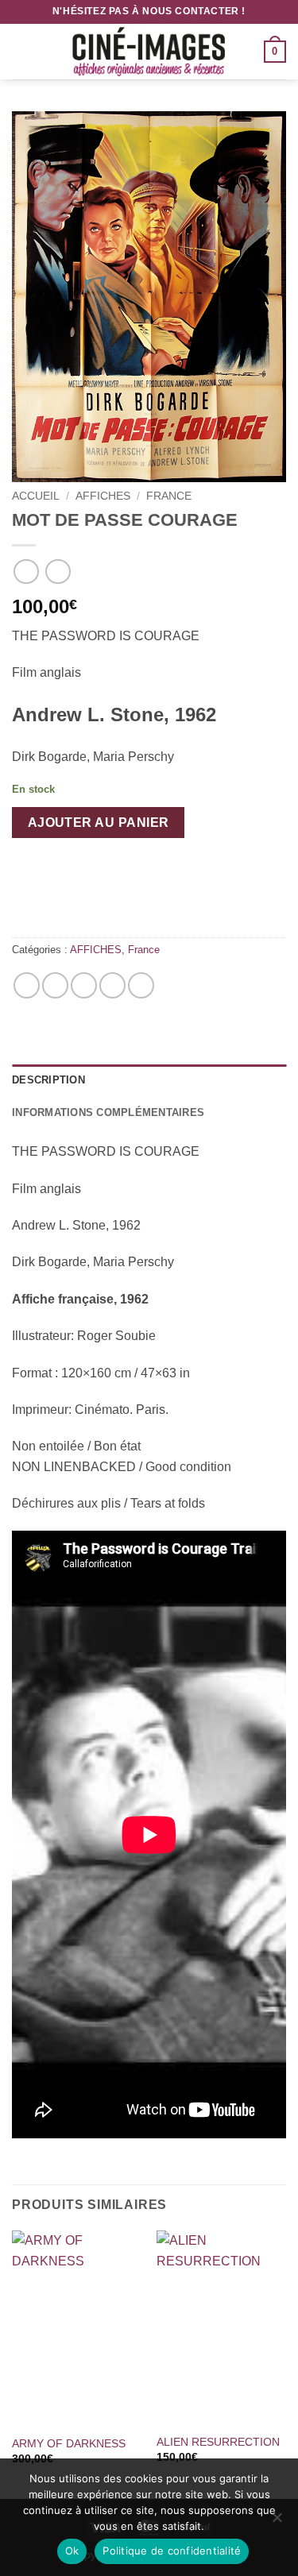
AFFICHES (103, 496)
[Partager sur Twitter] (84, 985)
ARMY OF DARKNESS (69, 2444)
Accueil (36, 496)
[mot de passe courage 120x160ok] (149, 297)
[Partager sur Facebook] (55, 985)
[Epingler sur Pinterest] (112, 985)
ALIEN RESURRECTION (218, 2442)
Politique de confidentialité (172, 2551)
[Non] (277, 2522)
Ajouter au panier (99, 823)
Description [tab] (48, 1080)
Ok (72, 2551)
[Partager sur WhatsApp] (27, 985)
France (169, 496)
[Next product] (26, 572)
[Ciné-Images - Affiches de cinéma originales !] (149, 52)
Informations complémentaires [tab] (108, 1112)
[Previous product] (58, 572)
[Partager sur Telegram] (141, 985)
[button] (21, 51)
